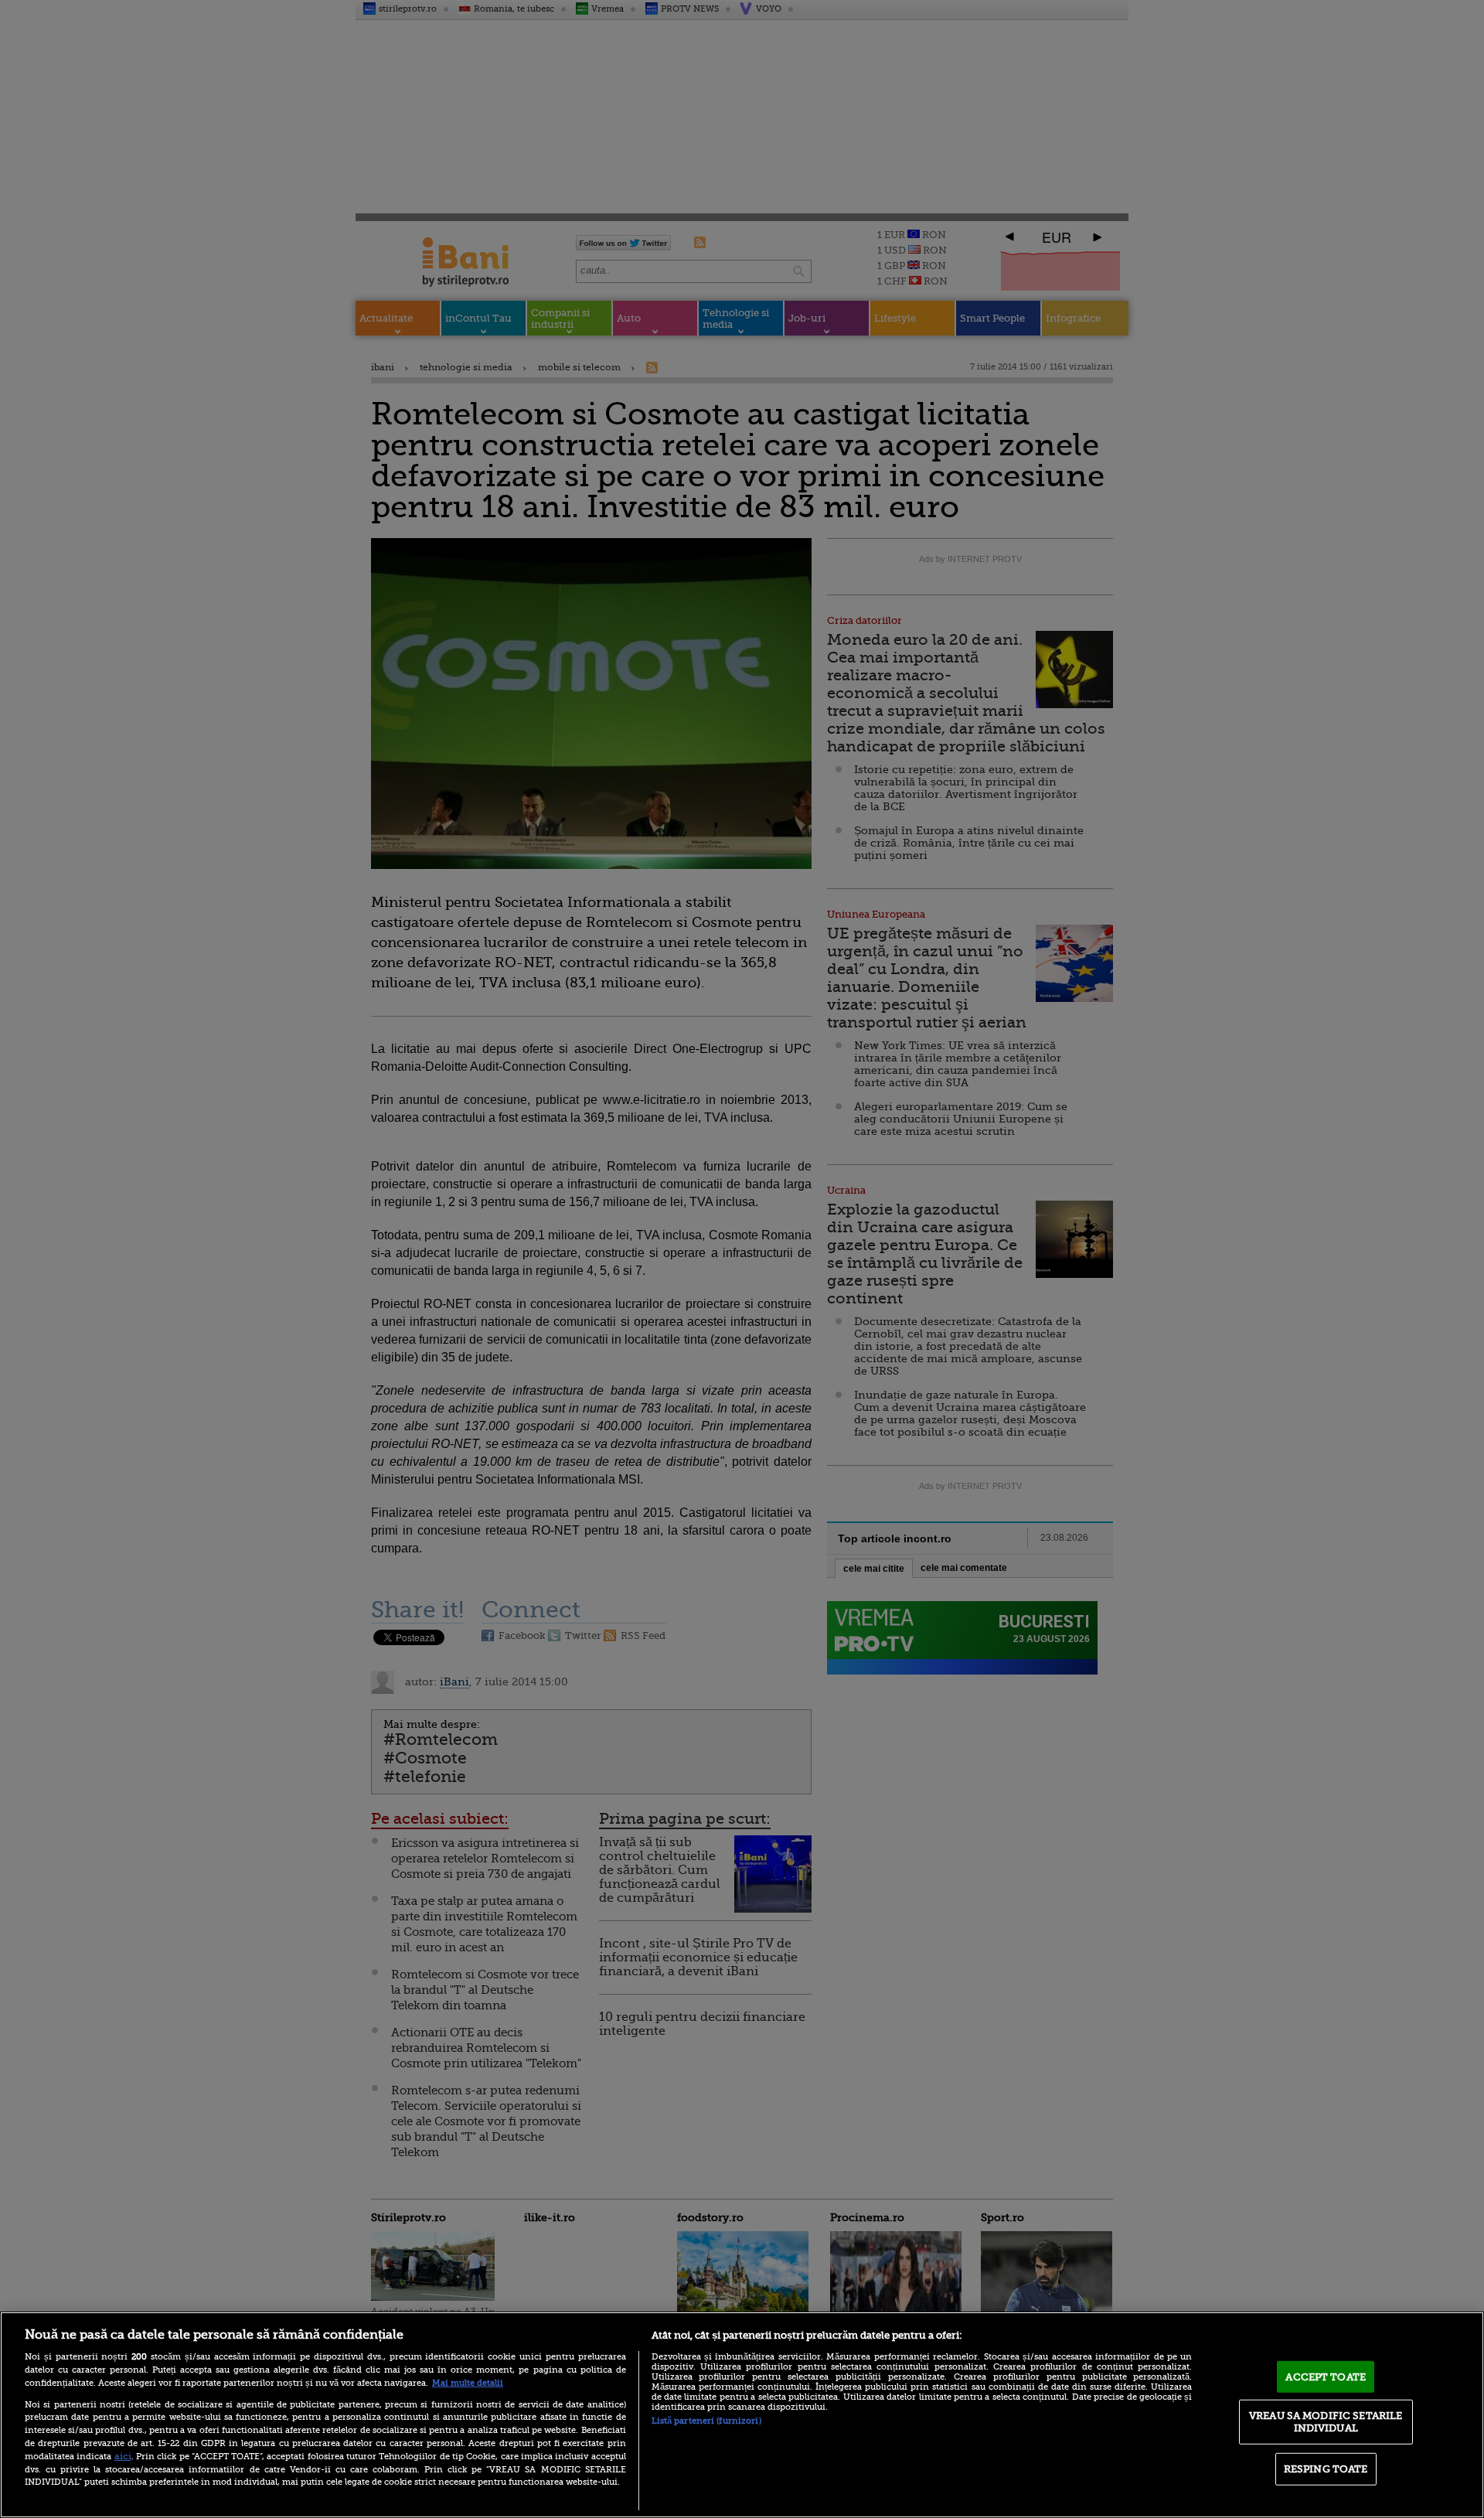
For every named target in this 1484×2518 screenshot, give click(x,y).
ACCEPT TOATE (1326, 2376)
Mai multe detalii (468, 2383)
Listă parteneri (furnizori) (706, 2421)
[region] (742, 2415)
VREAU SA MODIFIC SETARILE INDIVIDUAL (1326, 2422)
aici (123, 2456)
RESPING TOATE (1326, 2469)
